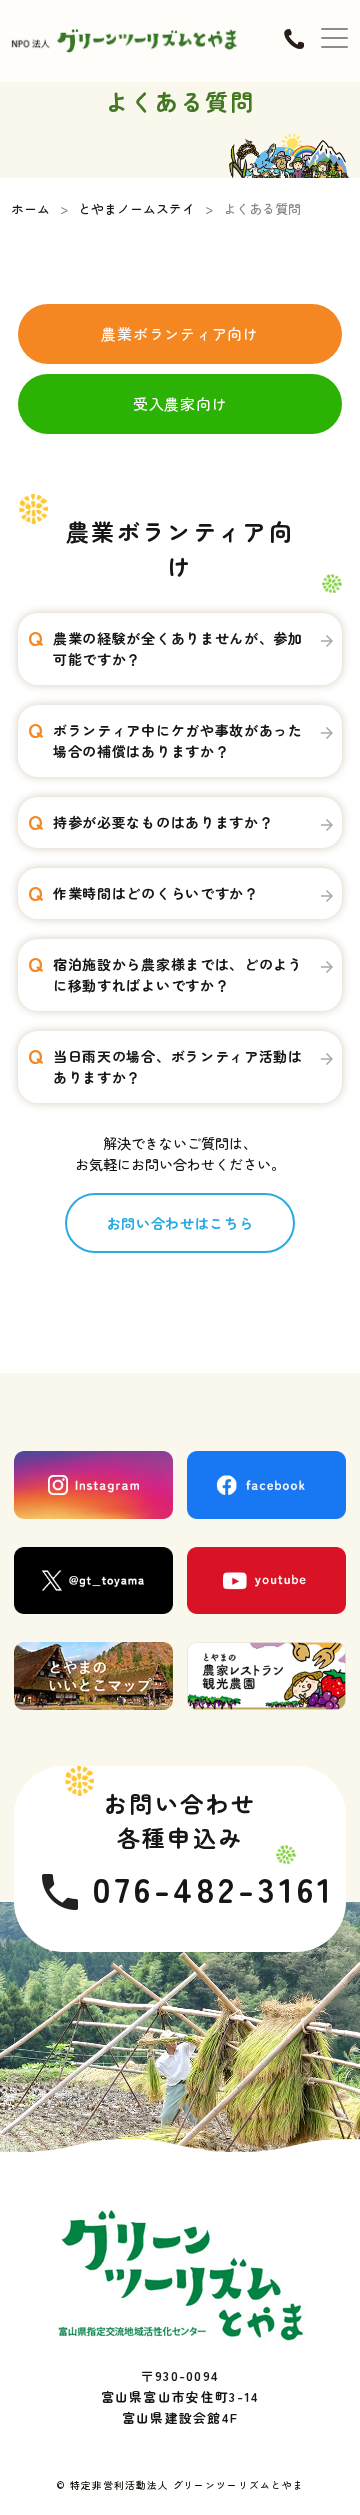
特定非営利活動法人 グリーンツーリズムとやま (187, 2485)
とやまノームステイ (136, 208)
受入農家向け (180, 403)
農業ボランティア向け (180, 333)
